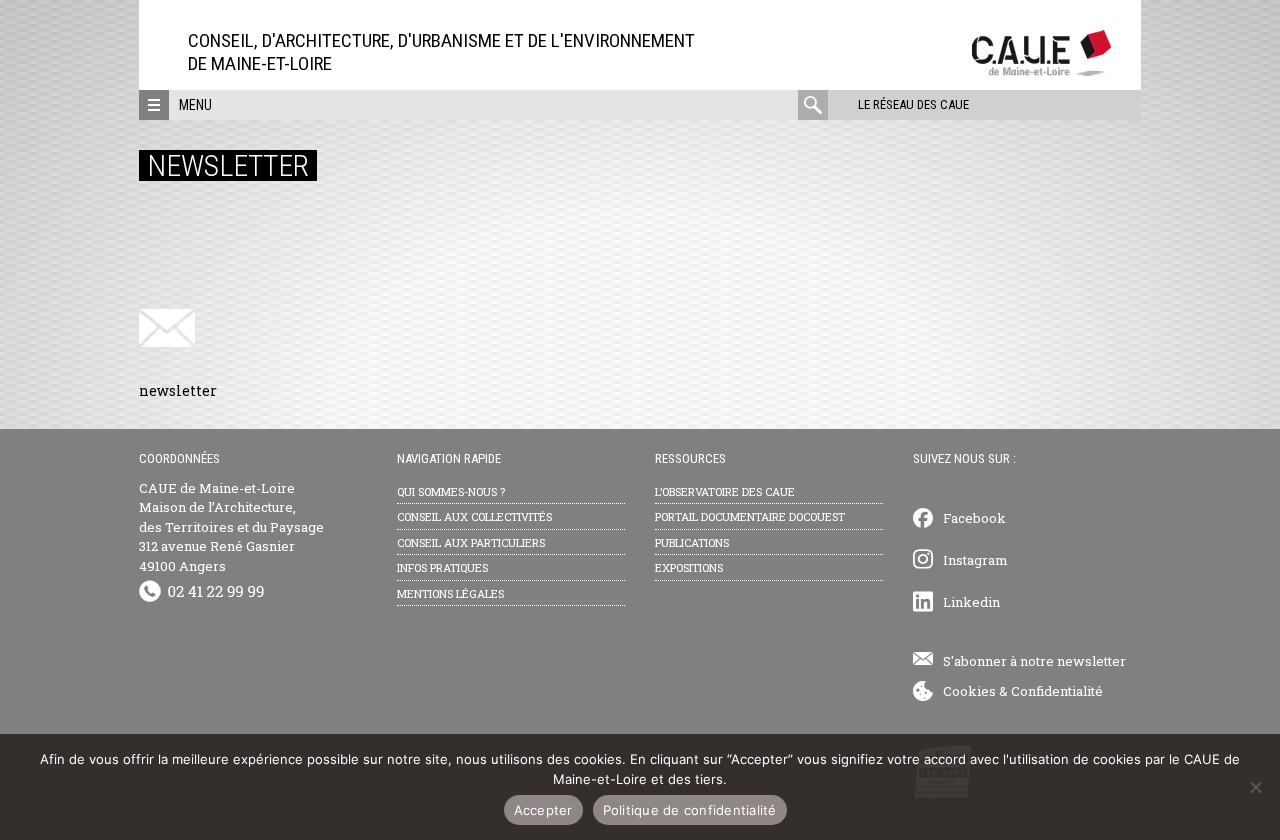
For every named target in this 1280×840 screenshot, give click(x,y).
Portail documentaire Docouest (750, 516)
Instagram (975, 560)
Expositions (689, 567)
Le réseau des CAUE (913, 104)
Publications (692, 542)
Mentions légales (450, 593)
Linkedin (971, 602)
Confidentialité (1057, 691)
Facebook (974, 518)
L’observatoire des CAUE (725, 491)
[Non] (1255, 787)
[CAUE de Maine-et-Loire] (1041, 70)
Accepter (543, 810)
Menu (195, 105)
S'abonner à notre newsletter (1034, 661)
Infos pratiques (442, 567)
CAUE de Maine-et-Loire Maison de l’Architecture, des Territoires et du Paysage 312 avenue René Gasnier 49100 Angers (231, 527)
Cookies (969, 691)
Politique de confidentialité (690, 810)
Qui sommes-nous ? (451, 491)
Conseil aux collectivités (474, 516)
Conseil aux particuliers (471, 542)
